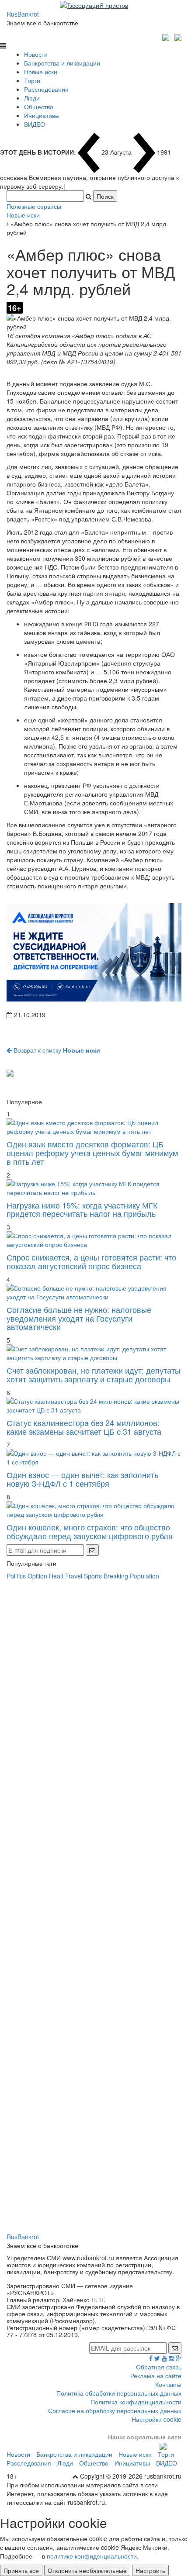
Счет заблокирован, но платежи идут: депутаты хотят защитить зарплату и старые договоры (94, 1374)
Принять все (21, 2570)
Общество (39, 107)
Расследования (46, 89)
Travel (74, 1576)
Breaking (116, 1576)
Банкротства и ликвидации (62, 63)
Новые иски (41, 72)
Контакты (168, 2384)
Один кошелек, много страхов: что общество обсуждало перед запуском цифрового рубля (90, 1531)
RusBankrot (23, 14)
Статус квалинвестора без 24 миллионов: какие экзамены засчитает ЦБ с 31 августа (84, 1427)
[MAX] (167, 36)
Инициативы (42, 115)
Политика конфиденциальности (136, 2402)
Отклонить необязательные (87, 2570)
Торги (32, 80)
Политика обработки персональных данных (119, 2393)
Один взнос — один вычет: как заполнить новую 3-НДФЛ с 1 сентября (82, 1479)
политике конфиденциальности (92, 2556)
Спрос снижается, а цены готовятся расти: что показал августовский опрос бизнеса (91, 1261)
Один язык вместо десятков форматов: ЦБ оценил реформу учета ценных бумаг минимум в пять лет (92, 1153)
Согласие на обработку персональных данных (115, 2410)
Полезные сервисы (34, 206)
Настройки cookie (157, 2419)
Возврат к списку (56, 1050)
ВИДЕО (35, 124)
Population (144, 1576)
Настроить (150, 2570)
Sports (93, 1576)
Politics (16, 1576)
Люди (32, 98)
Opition (37, 1576)
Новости (36, 54)
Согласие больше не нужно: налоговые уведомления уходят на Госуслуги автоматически (79, 1318)
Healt (56, 1576)
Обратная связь (159, 2367)
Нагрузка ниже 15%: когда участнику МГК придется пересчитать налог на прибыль (82, 1209)
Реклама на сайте (156, 2376)
